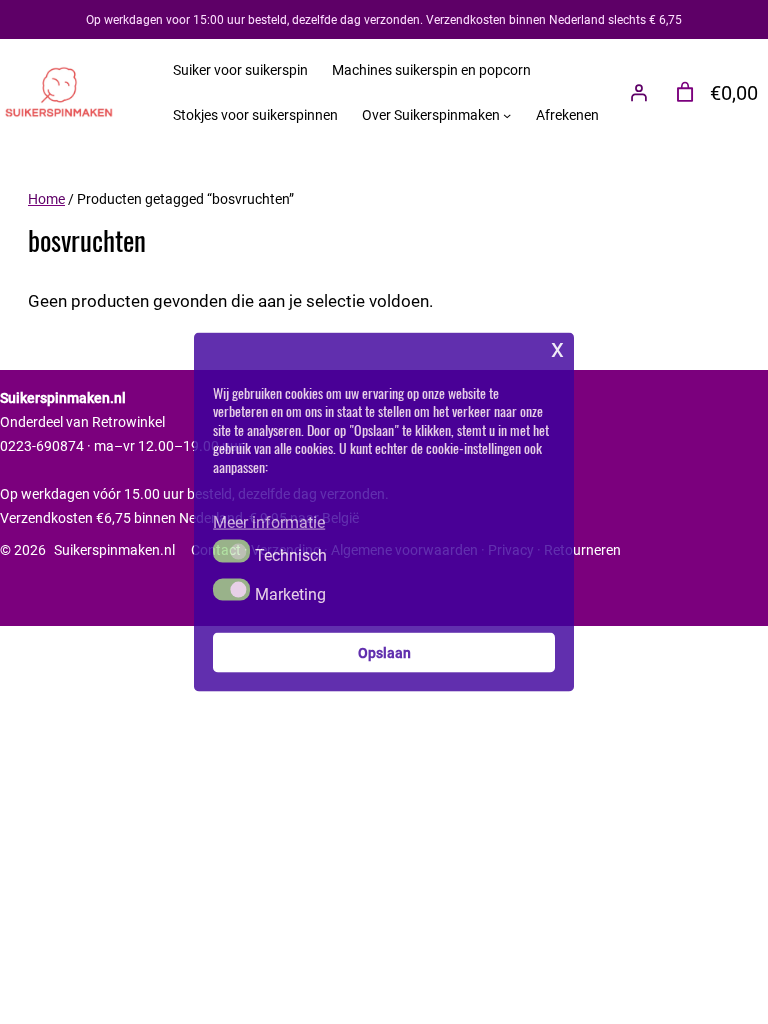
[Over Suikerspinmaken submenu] (507, 115)
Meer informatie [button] (269, 521)
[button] (231, 551)
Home (46, 198)
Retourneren (582, 549)
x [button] (557, 347)
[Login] (639, 92)
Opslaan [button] (384, 651)
